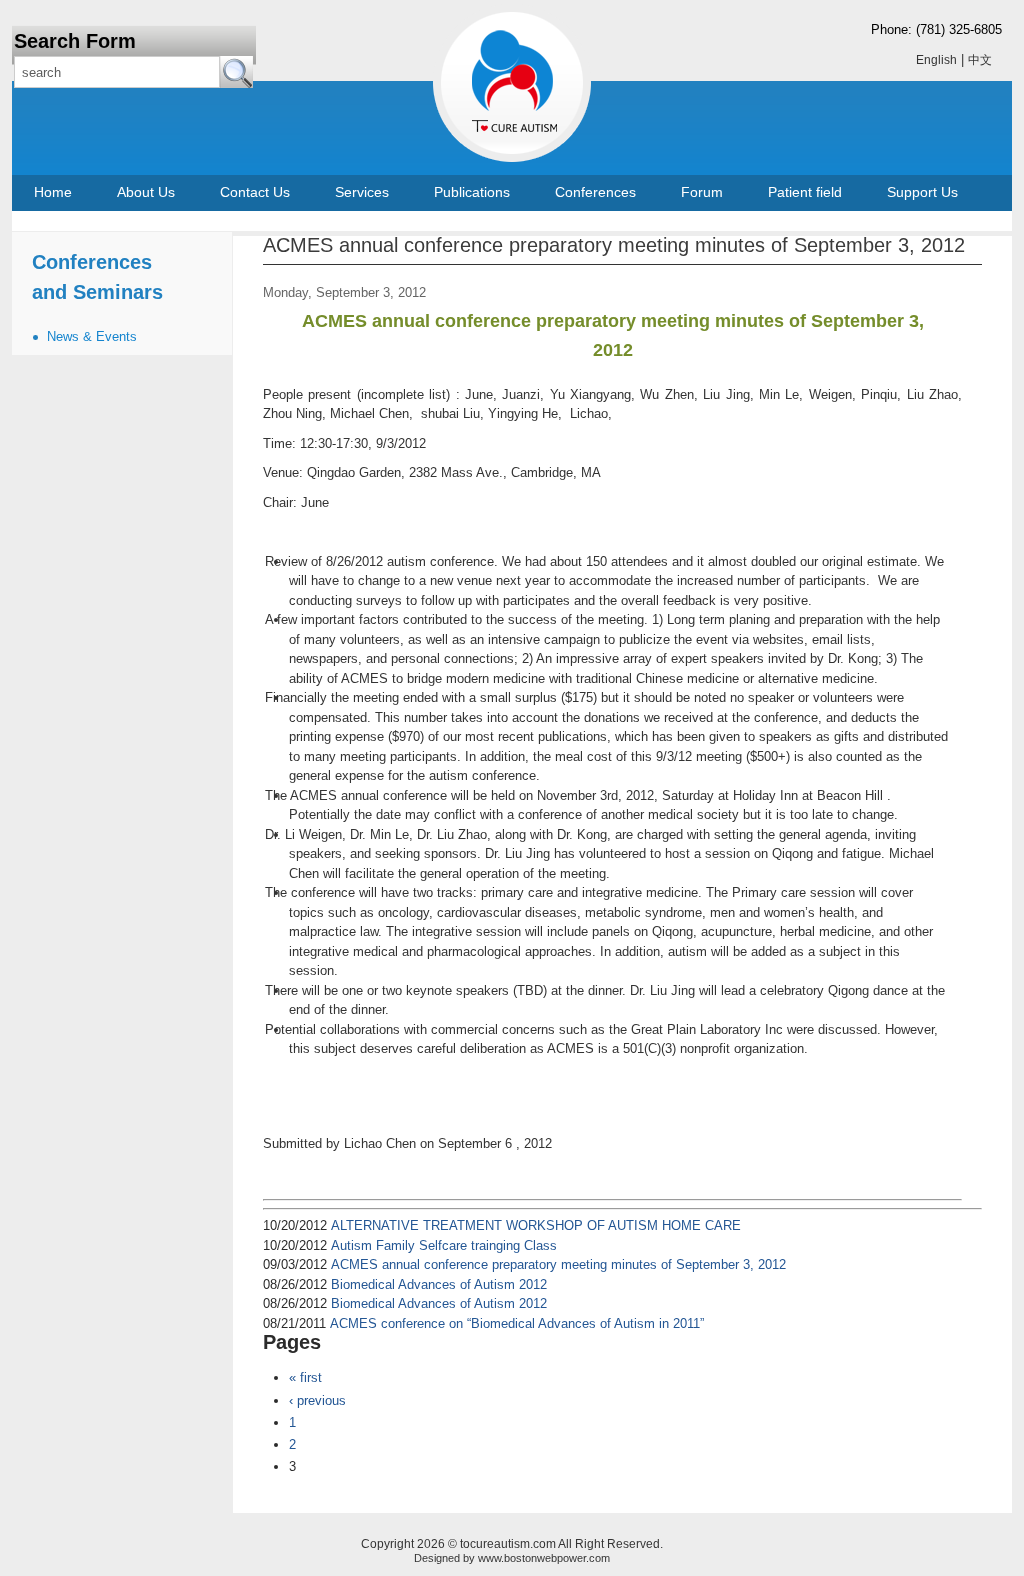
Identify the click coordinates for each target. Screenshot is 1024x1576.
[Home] (482, 78)
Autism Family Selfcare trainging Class (444, 1245)
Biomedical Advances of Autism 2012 (439, 1284)
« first (305, 1377)
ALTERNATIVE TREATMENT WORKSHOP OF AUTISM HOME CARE (536, 1225)
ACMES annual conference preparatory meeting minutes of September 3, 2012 (558, 1264)
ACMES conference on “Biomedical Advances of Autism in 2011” (517, 1323)
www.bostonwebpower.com (544, 1558)
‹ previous (317, 1400)
